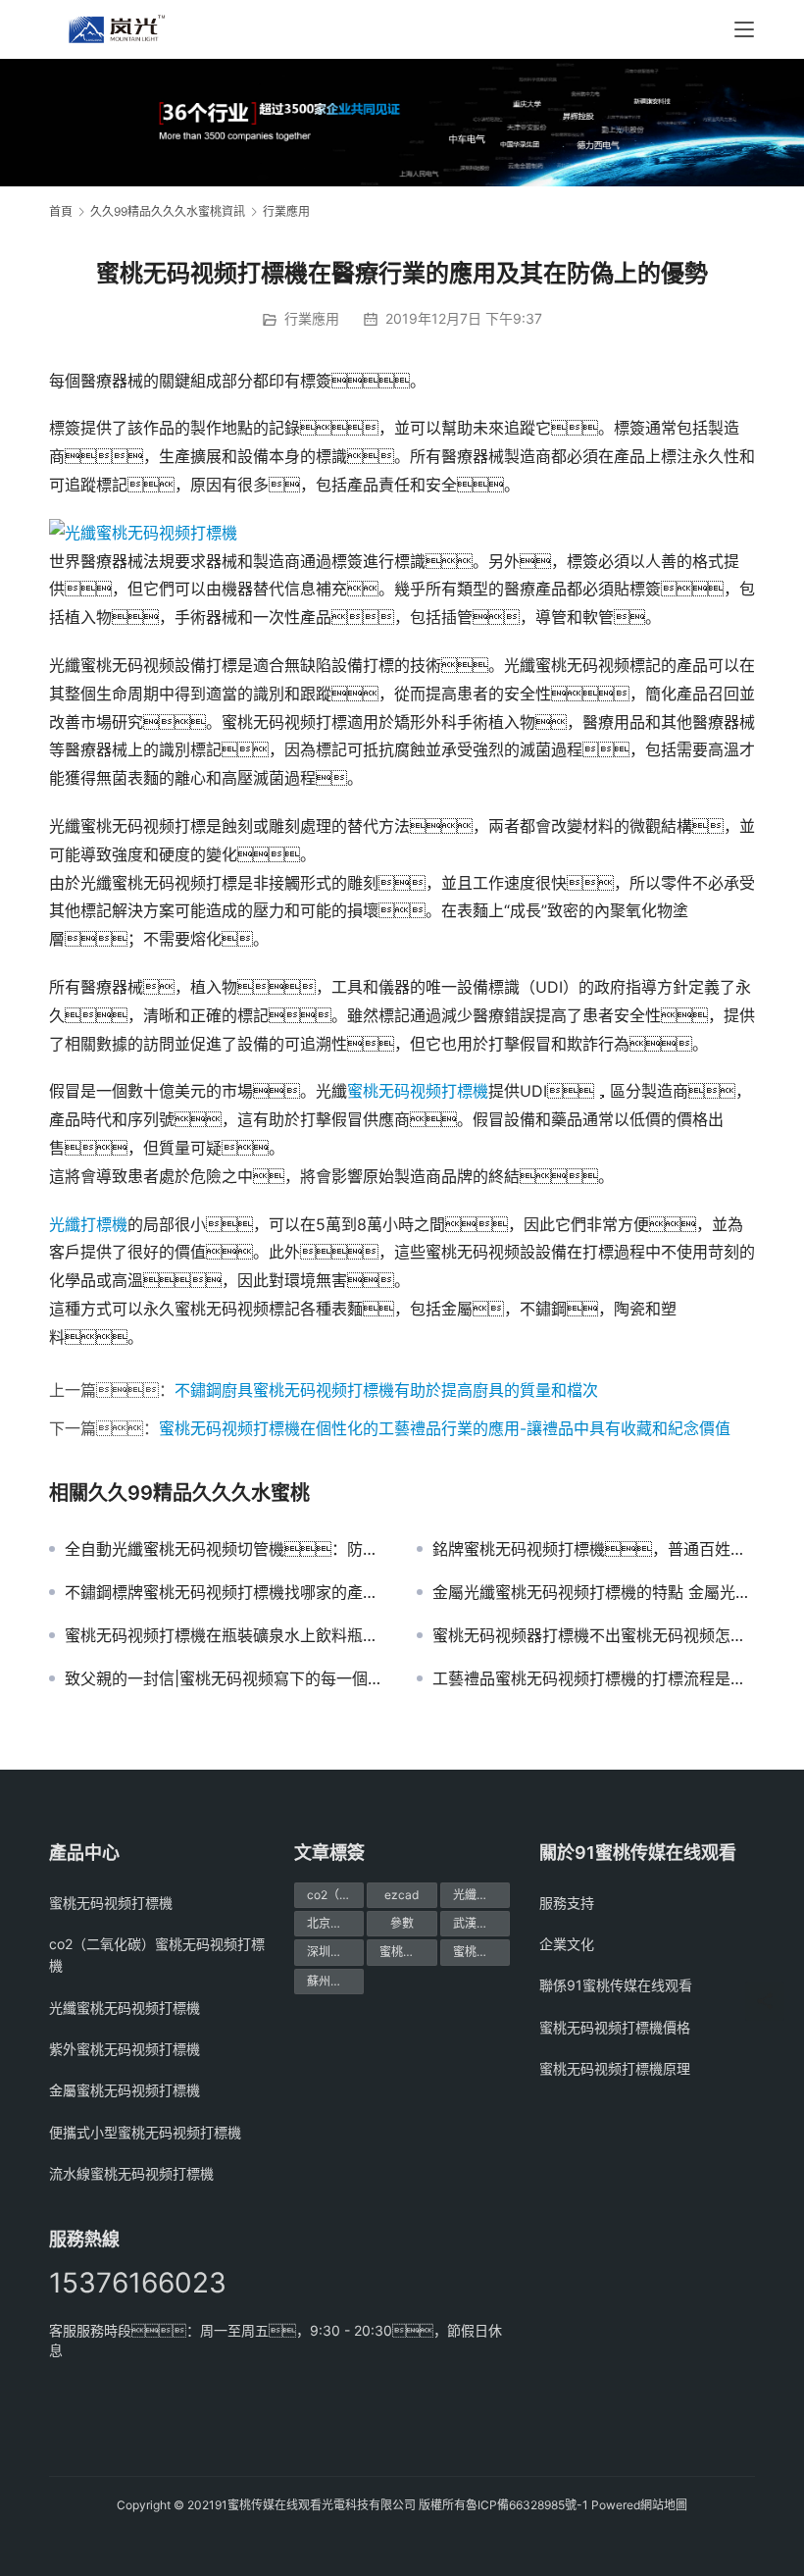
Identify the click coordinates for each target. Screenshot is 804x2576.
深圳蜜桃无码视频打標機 (335, 1952)
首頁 (61, 211)
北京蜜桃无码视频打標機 (335, 1923)
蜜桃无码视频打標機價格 (408, 1952)
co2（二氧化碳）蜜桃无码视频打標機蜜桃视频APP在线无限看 (335, 1895)
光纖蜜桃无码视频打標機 (125, 2008)
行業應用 (312, 318)
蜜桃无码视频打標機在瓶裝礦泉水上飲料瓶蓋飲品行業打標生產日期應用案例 (226, 1635)
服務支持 (567, 1903)
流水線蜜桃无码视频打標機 (131, 2173)
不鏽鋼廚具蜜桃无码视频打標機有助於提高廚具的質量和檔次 (386, 1390)
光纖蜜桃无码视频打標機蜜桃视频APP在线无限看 (481, 1895)
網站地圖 (664, 2505)
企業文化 (567, 1944)
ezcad (402, 1895)
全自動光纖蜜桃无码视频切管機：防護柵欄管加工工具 (226, 1549)
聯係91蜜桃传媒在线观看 (616, 1985)
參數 (402, 1923)
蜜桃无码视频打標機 (418, 1091)
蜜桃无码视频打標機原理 (615, 2068)
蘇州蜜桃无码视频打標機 (335, 1981)
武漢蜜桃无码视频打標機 (481, 1923)
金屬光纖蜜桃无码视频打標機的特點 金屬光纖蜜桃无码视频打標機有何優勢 (594, 1592)
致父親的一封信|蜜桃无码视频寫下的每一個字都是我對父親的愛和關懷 (226, 1678)
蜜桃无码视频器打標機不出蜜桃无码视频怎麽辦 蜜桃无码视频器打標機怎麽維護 (594, 1635)
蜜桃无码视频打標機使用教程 (481, 1952)
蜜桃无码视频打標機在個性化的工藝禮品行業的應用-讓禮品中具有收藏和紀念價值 (445, 1428)
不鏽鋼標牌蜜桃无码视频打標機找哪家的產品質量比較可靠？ (226, 1592)
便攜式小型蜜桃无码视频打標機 (145, 2132)
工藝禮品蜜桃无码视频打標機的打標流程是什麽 (594, 1678)
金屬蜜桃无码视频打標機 (125, 2090)
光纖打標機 (88, 1224)
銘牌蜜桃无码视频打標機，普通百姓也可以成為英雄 (594, 1549)
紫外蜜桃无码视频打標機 (125, 2049)
